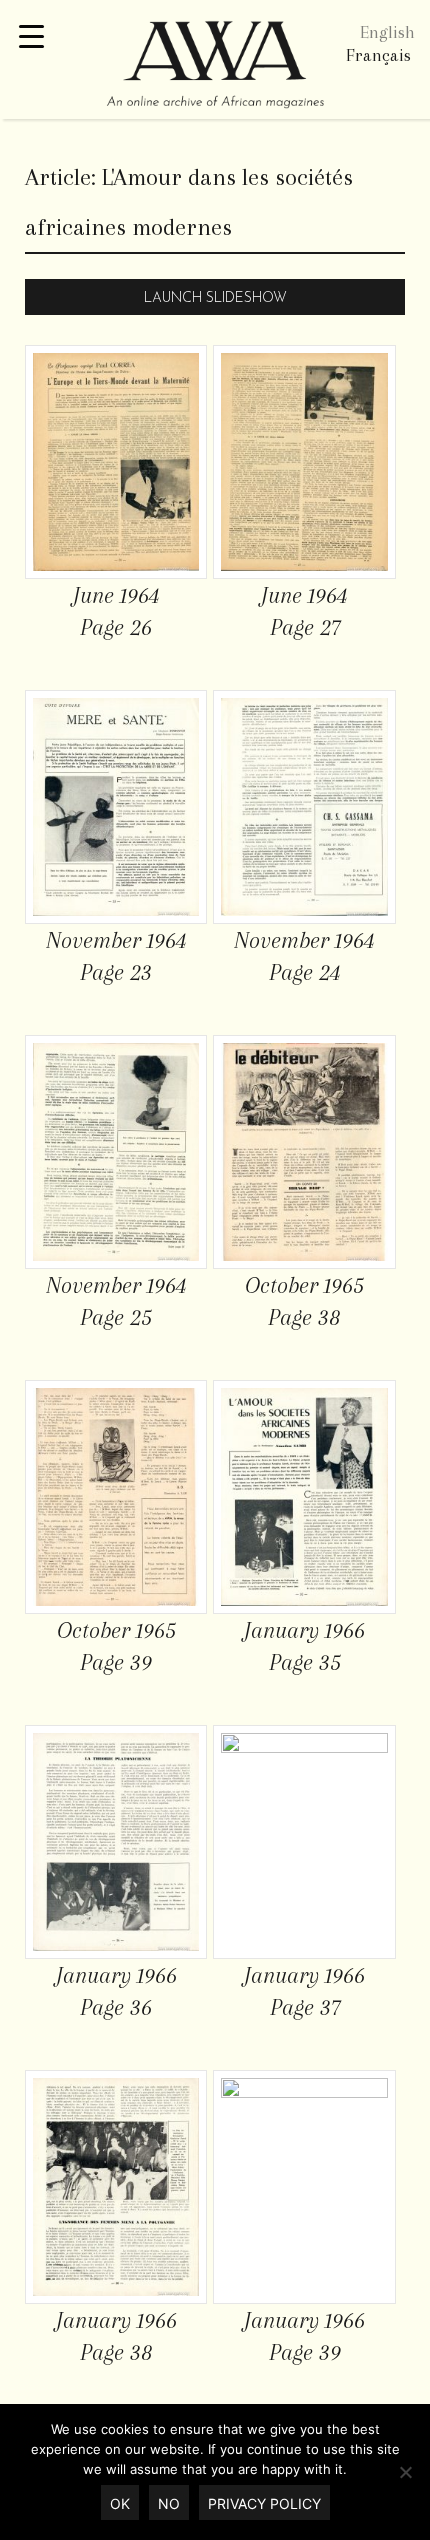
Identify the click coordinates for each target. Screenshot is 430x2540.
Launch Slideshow (215, 298)
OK (120, 2503)
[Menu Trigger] (31, 37)
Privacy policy (264, 2503)
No (169, 2503)
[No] (405, 2472)
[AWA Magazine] (215, 67)
